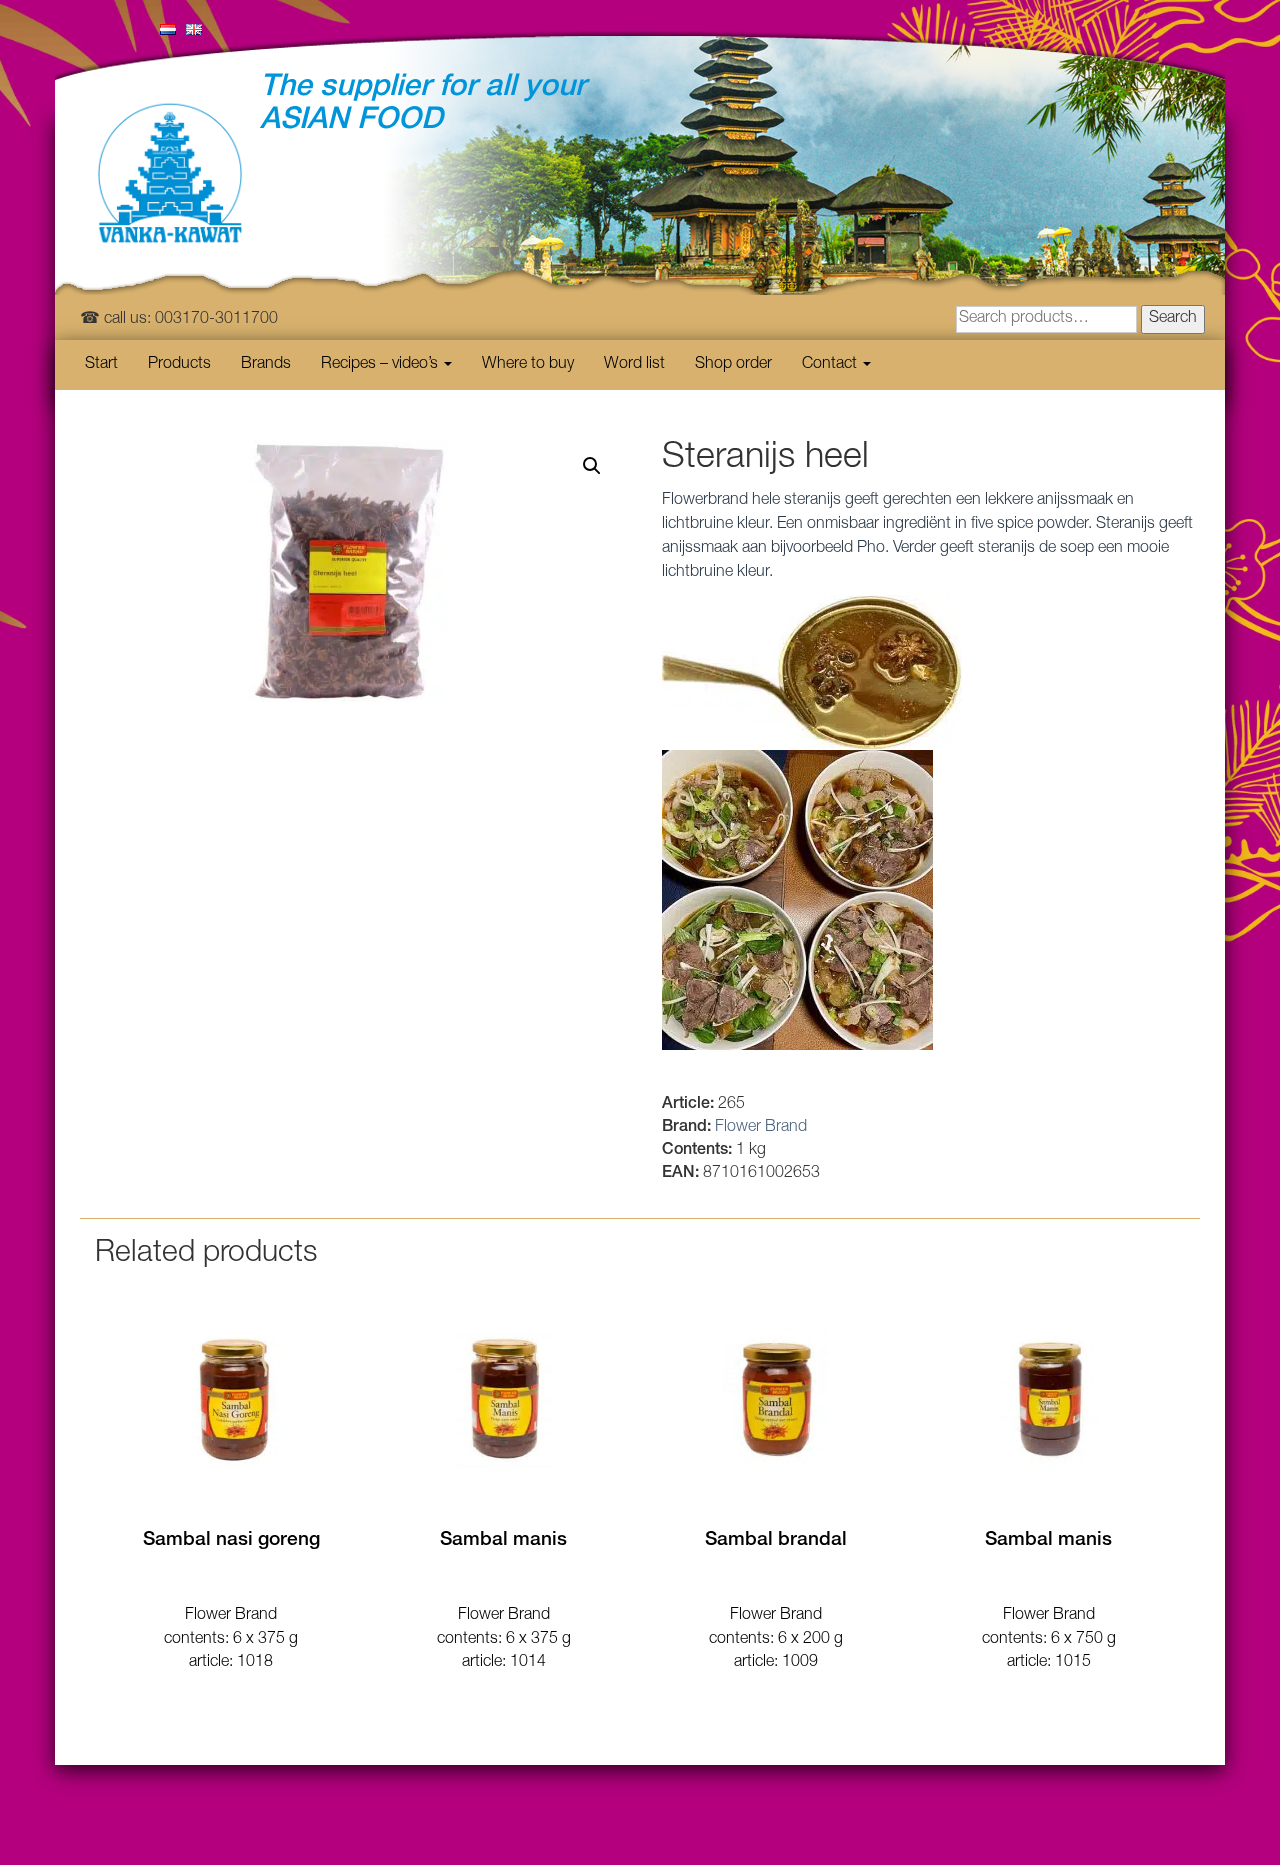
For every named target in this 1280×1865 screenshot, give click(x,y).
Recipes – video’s (381, 365)
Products (179, 365)
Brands (266, 365)
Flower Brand (761, 1128)
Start (101, 365)
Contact (831, 365)
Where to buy (528, 365)
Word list (634, 365)
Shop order (733, 365)
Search (1173, 319)
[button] (592, 466)
